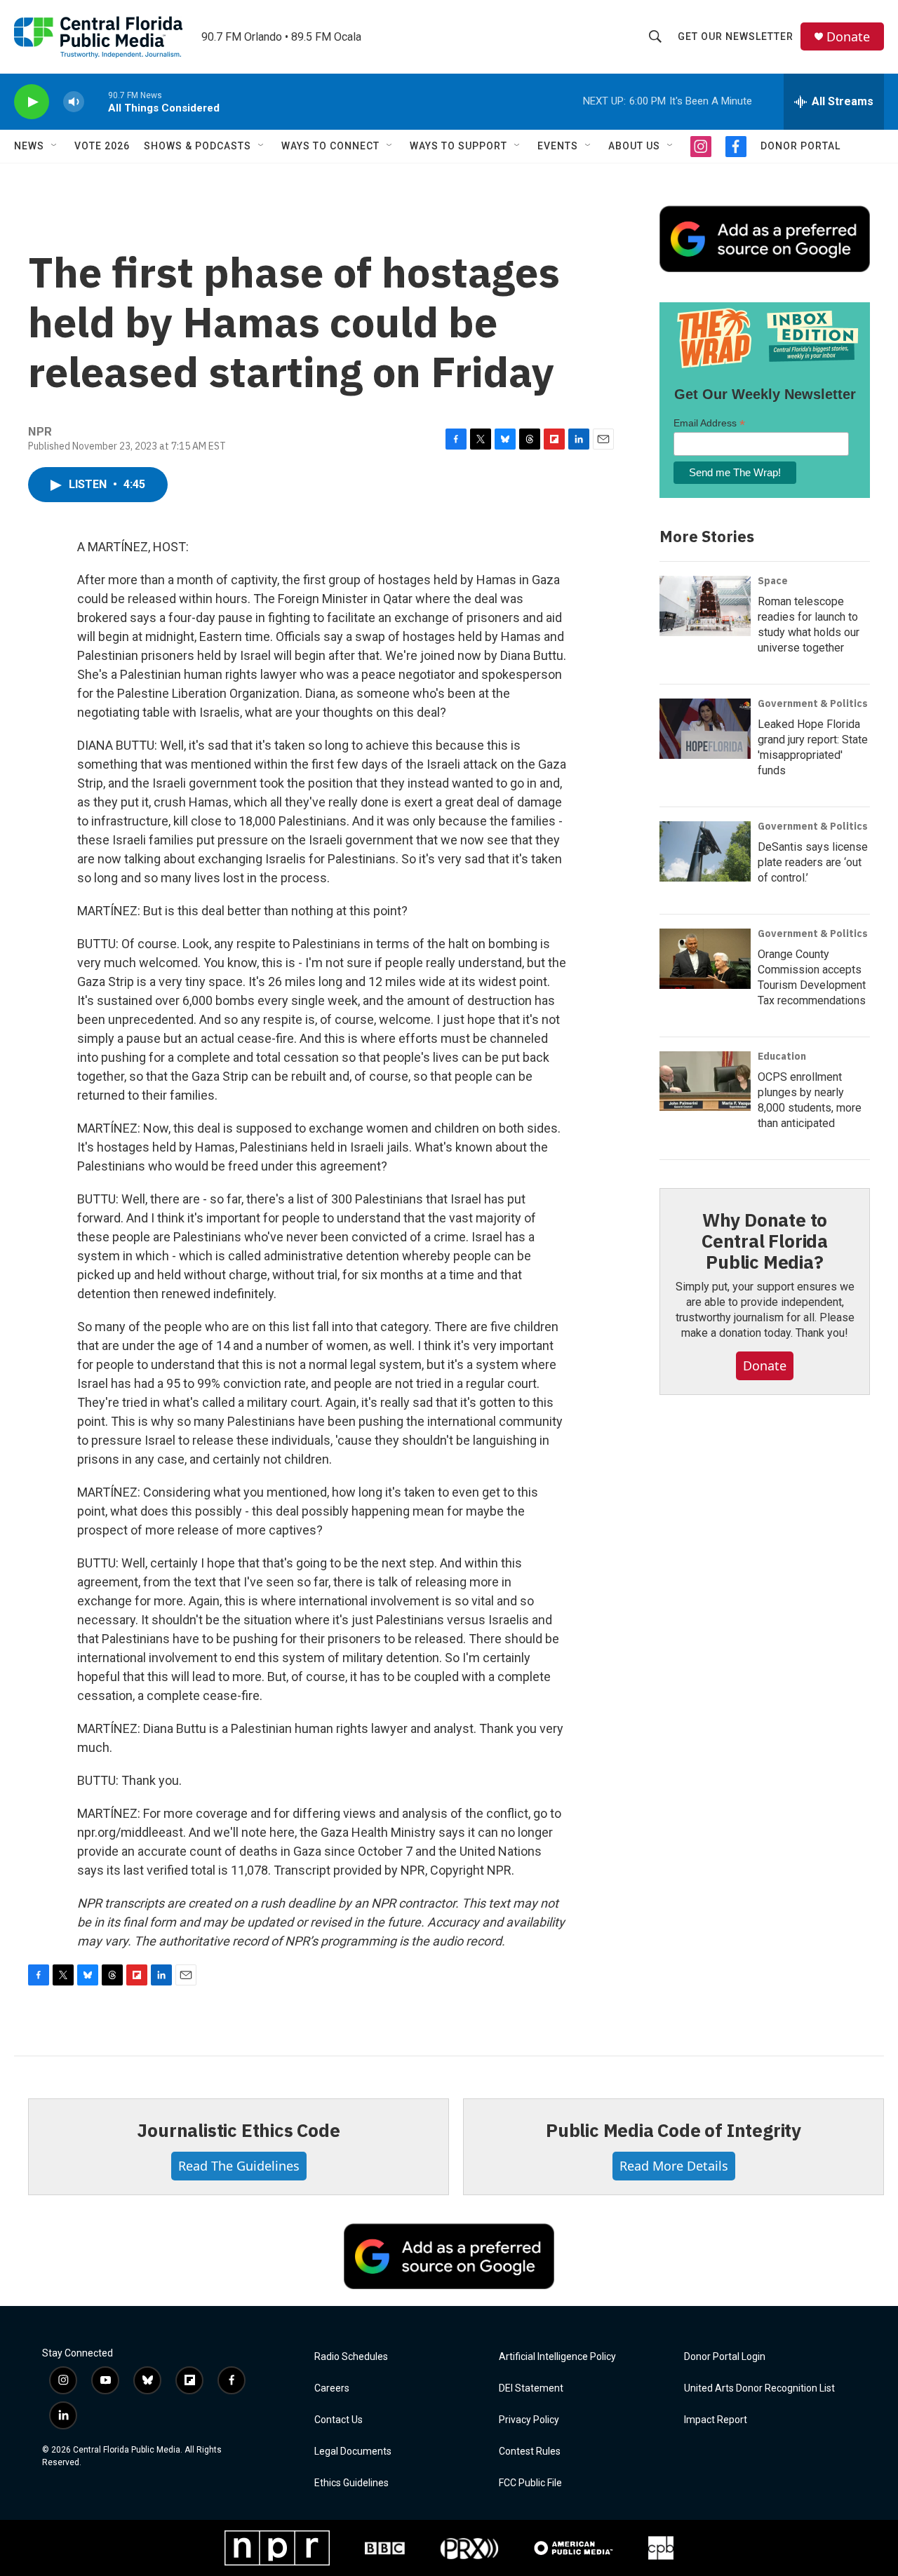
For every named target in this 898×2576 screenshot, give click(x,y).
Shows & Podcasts (197, 146)
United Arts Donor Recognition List (759, 2388)
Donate (848, 37)
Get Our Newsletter (736, 36)
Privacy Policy (529, 2420)
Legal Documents (353, 2452)
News (29, 146)
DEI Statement (531, 2388)
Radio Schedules (351, 2357)
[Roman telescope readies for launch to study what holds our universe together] (705, 606)
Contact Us (339, 2420)
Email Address (709, 423)
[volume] (74, 102)
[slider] (96, 101)
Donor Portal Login (725, 2357)
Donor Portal (800, 146)
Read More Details (674, 2166)
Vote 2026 (102, 146)
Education (782, 1056)
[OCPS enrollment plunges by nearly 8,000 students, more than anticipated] (705, 1081)
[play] (32, 102)
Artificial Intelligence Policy (557, 2357)
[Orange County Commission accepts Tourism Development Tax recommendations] (705, 959)
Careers (332, 2388)
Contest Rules (530, 2452)
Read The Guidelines (239, 2166)
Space (773, 581)
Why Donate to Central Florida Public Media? (765, 1241)
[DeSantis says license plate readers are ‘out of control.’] (705, 851)
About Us (634, 146)
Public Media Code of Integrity (673, 2130)
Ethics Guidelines (351, 2483)
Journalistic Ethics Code (238, 2130)
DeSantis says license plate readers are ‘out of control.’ (813, 862)
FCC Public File (530, 2483)
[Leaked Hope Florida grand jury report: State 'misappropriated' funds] (705, 729)
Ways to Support (458, 146)
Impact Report (716, 2420)
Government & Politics (813, 703)
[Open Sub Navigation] (55, 146)
